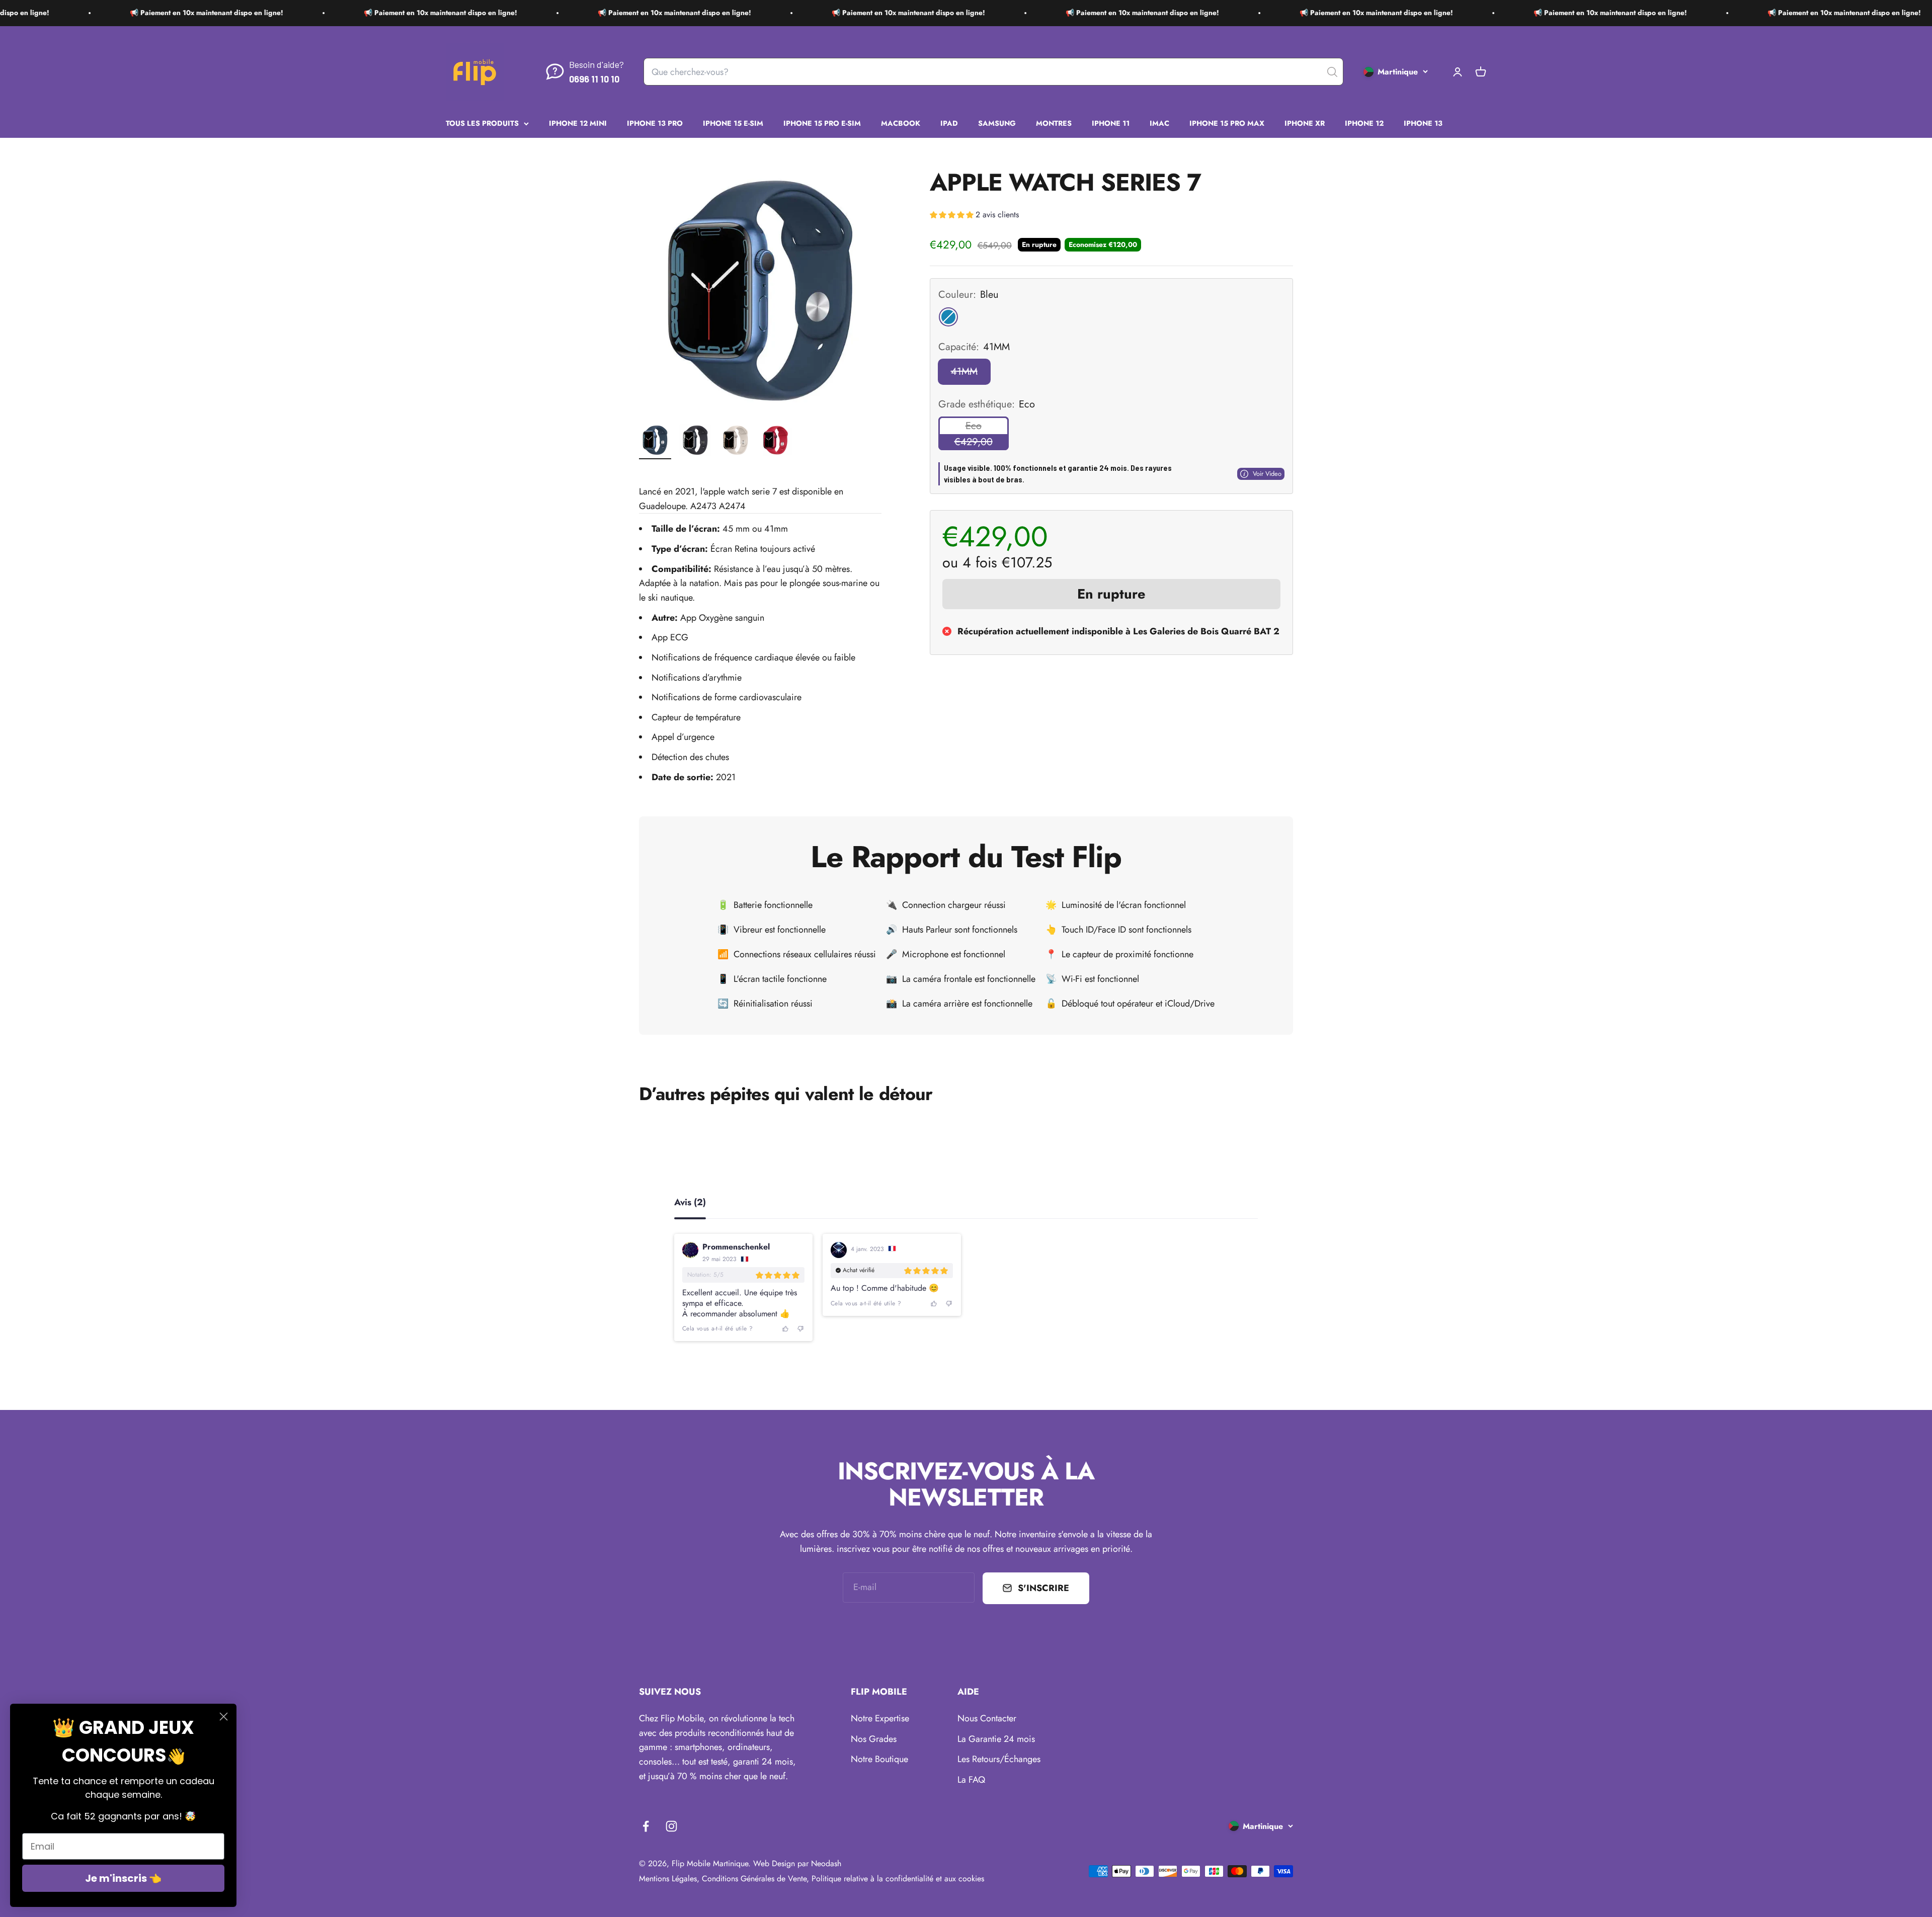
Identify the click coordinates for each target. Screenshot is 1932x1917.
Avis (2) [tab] (690, 1203)
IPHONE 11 (1111, 123)
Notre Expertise (880, 1718)
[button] (974, 216)
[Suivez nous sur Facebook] (646, 1826)
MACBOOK (901, 123)
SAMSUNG (997, 123)
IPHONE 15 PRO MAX (1227, 123)
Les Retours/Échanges (999, 1759)
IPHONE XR (1305, 123)
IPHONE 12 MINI (578, 123)
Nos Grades (874, 1739)
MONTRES (1054, 123)
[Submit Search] (1332, 72)
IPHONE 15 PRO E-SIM (822, 123)
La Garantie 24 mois (996, 1739)
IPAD (949, 123)
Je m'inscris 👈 (123, 1878)
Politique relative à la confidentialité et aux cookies (898, 1879)
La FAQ (971, 1780)
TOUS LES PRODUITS (482, 123)
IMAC (1159, 123)
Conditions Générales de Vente (754, 1879)
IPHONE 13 (1423, 123)
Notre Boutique (879, 1759)
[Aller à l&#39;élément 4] (776, 442)
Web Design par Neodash (797, 1863)
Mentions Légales (668, 1879)
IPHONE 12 (1364, 123)
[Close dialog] (224, 1717)
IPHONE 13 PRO (655, 123)
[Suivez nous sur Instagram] (671, 1826)
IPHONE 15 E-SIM (733, 123)
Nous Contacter (987, 1718)
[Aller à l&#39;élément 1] (655, 442)
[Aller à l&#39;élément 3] (736, 442)
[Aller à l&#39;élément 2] (695, 442)
